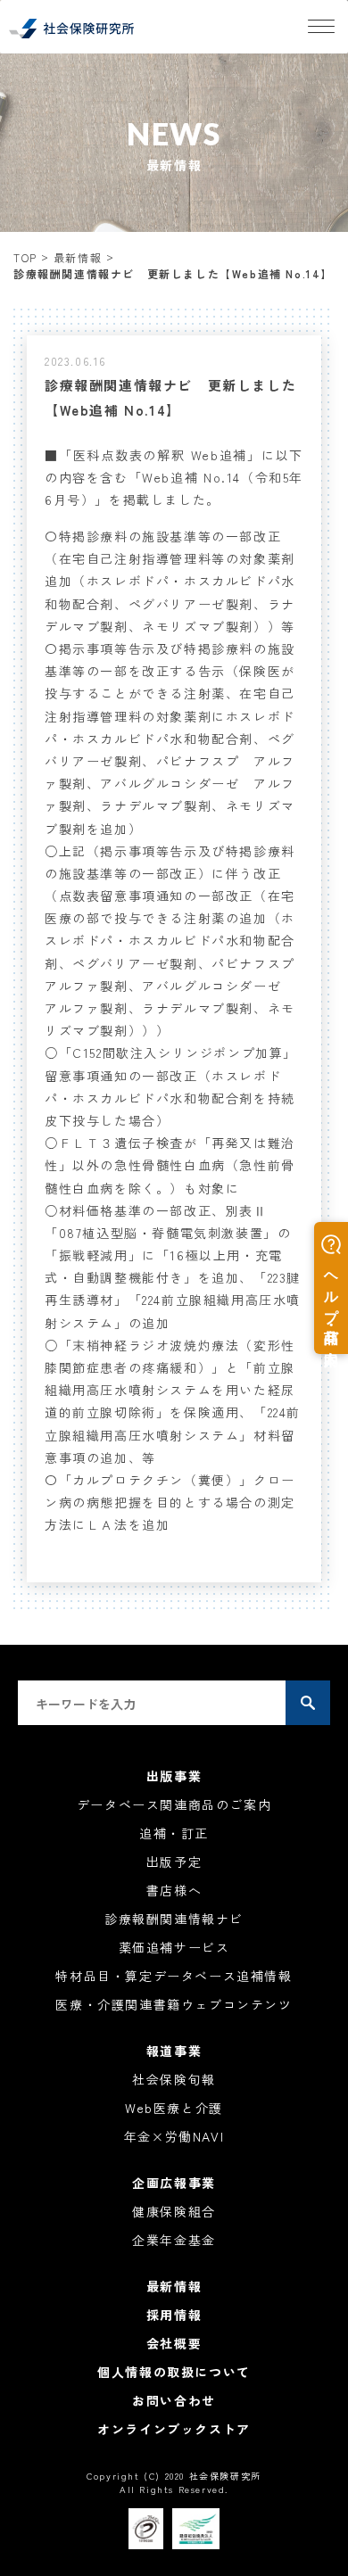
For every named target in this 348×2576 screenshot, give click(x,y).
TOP (25, 257)
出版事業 (174, 1776)
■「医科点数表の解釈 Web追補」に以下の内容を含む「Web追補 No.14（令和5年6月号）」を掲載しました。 (174, 477)
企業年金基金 (174, 2240)
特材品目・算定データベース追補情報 (174, 1976)
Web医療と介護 (174, 2108)
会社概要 (174, 2343)
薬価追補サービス (174, 1947)
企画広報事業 (174, 2183)
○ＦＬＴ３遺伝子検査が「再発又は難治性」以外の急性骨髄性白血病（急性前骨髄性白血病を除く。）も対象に (170, 1165)
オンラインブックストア (174, 2429)
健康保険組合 (174, 2211)
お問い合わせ (174, 2400)
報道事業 (174, 2051)
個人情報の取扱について (174, 2372)
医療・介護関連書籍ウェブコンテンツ (174, 2004)
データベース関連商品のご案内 (174, 1804)
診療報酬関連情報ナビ (174, 1919)
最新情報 (78, 257)
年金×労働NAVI (174, 2136)
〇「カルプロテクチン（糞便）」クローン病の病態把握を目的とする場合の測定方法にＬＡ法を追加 (170, 1502)
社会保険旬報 (174, 2079)
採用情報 (174, 2315)
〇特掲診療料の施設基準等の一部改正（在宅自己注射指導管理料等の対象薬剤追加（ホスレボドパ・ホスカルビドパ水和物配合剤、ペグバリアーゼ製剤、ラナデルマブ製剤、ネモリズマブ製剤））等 (170, 581)
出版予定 (174, 1862)
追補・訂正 (174, 1833)
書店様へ (174, 1890)
